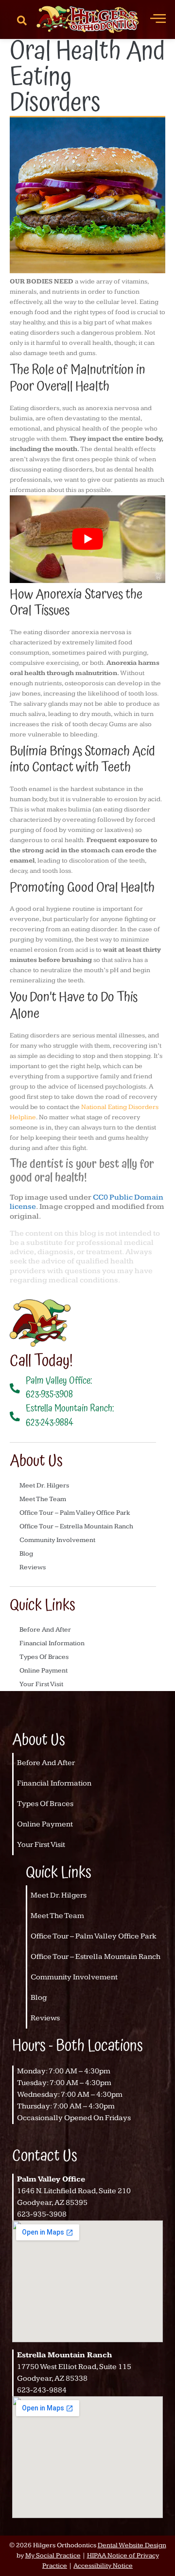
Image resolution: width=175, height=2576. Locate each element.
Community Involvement (57, 1540)
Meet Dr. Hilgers (44, 1485)
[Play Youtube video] (87, 539)
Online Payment (44, 1671)
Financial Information (52, 1643)
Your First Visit (41, 1684)
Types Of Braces (44, 1657)
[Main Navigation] (158, 18)
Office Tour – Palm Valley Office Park (75, 1513)
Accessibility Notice (103, 2566)
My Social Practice (53, 2556)
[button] (22, 19)
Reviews (33, 1567)
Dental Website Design (132, 2545)
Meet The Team (43, 1499)
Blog (26, 1554)
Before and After (45, 1630)
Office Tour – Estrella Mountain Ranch (76, 1526)
